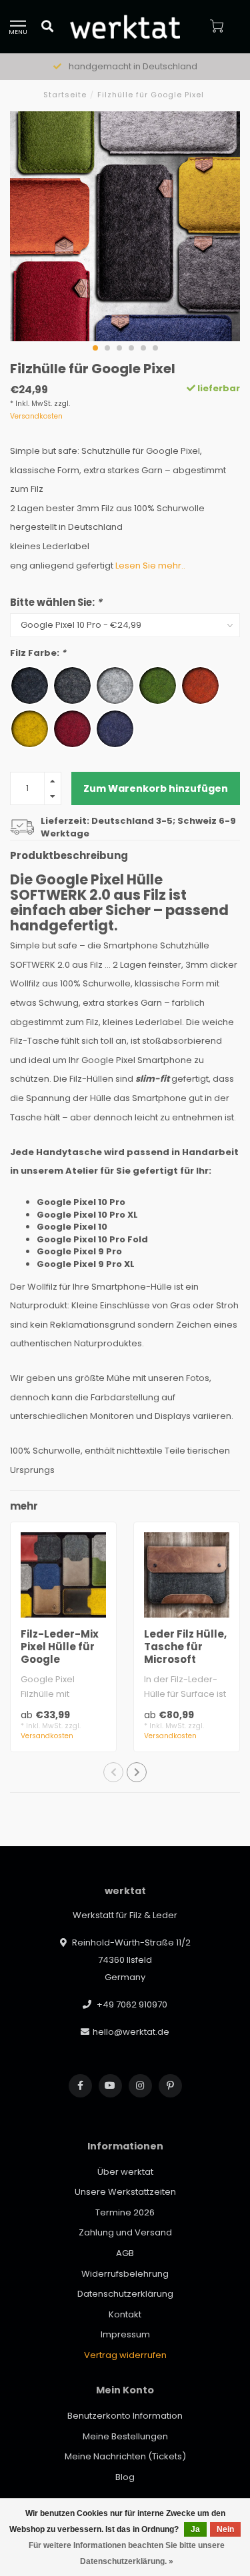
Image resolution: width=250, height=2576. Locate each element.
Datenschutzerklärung (125, 2294)
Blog (125, 2477)
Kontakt (125, 2314)
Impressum (125, 2334)
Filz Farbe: (38, 653)
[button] (95, 348)
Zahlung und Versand (125, 2232)
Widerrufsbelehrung (125, 2274)
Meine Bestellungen (125, 2436)
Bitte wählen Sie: (56, 602)
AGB (125, 2253)
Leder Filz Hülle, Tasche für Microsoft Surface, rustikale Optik (185, 1659)
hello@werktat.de (131, 2032)
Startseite (65, 95)
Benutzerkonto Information (125, 2416)
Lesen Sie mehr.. (150, 566)
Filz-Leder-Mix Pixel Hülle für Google (60, 1647)
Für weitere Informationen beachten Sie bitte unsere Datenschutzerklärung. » (127, 2553)
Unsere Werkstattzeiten (125, 2192)
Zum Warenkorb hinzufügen (156, 788)
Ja (195, 2529)
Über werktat (125, 2172)
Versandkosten (36, 416)
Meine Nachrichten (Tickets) (125, 2456)
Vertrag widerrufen (125, 2355)
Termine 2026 (125, 2212)
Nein (225, 2529)
